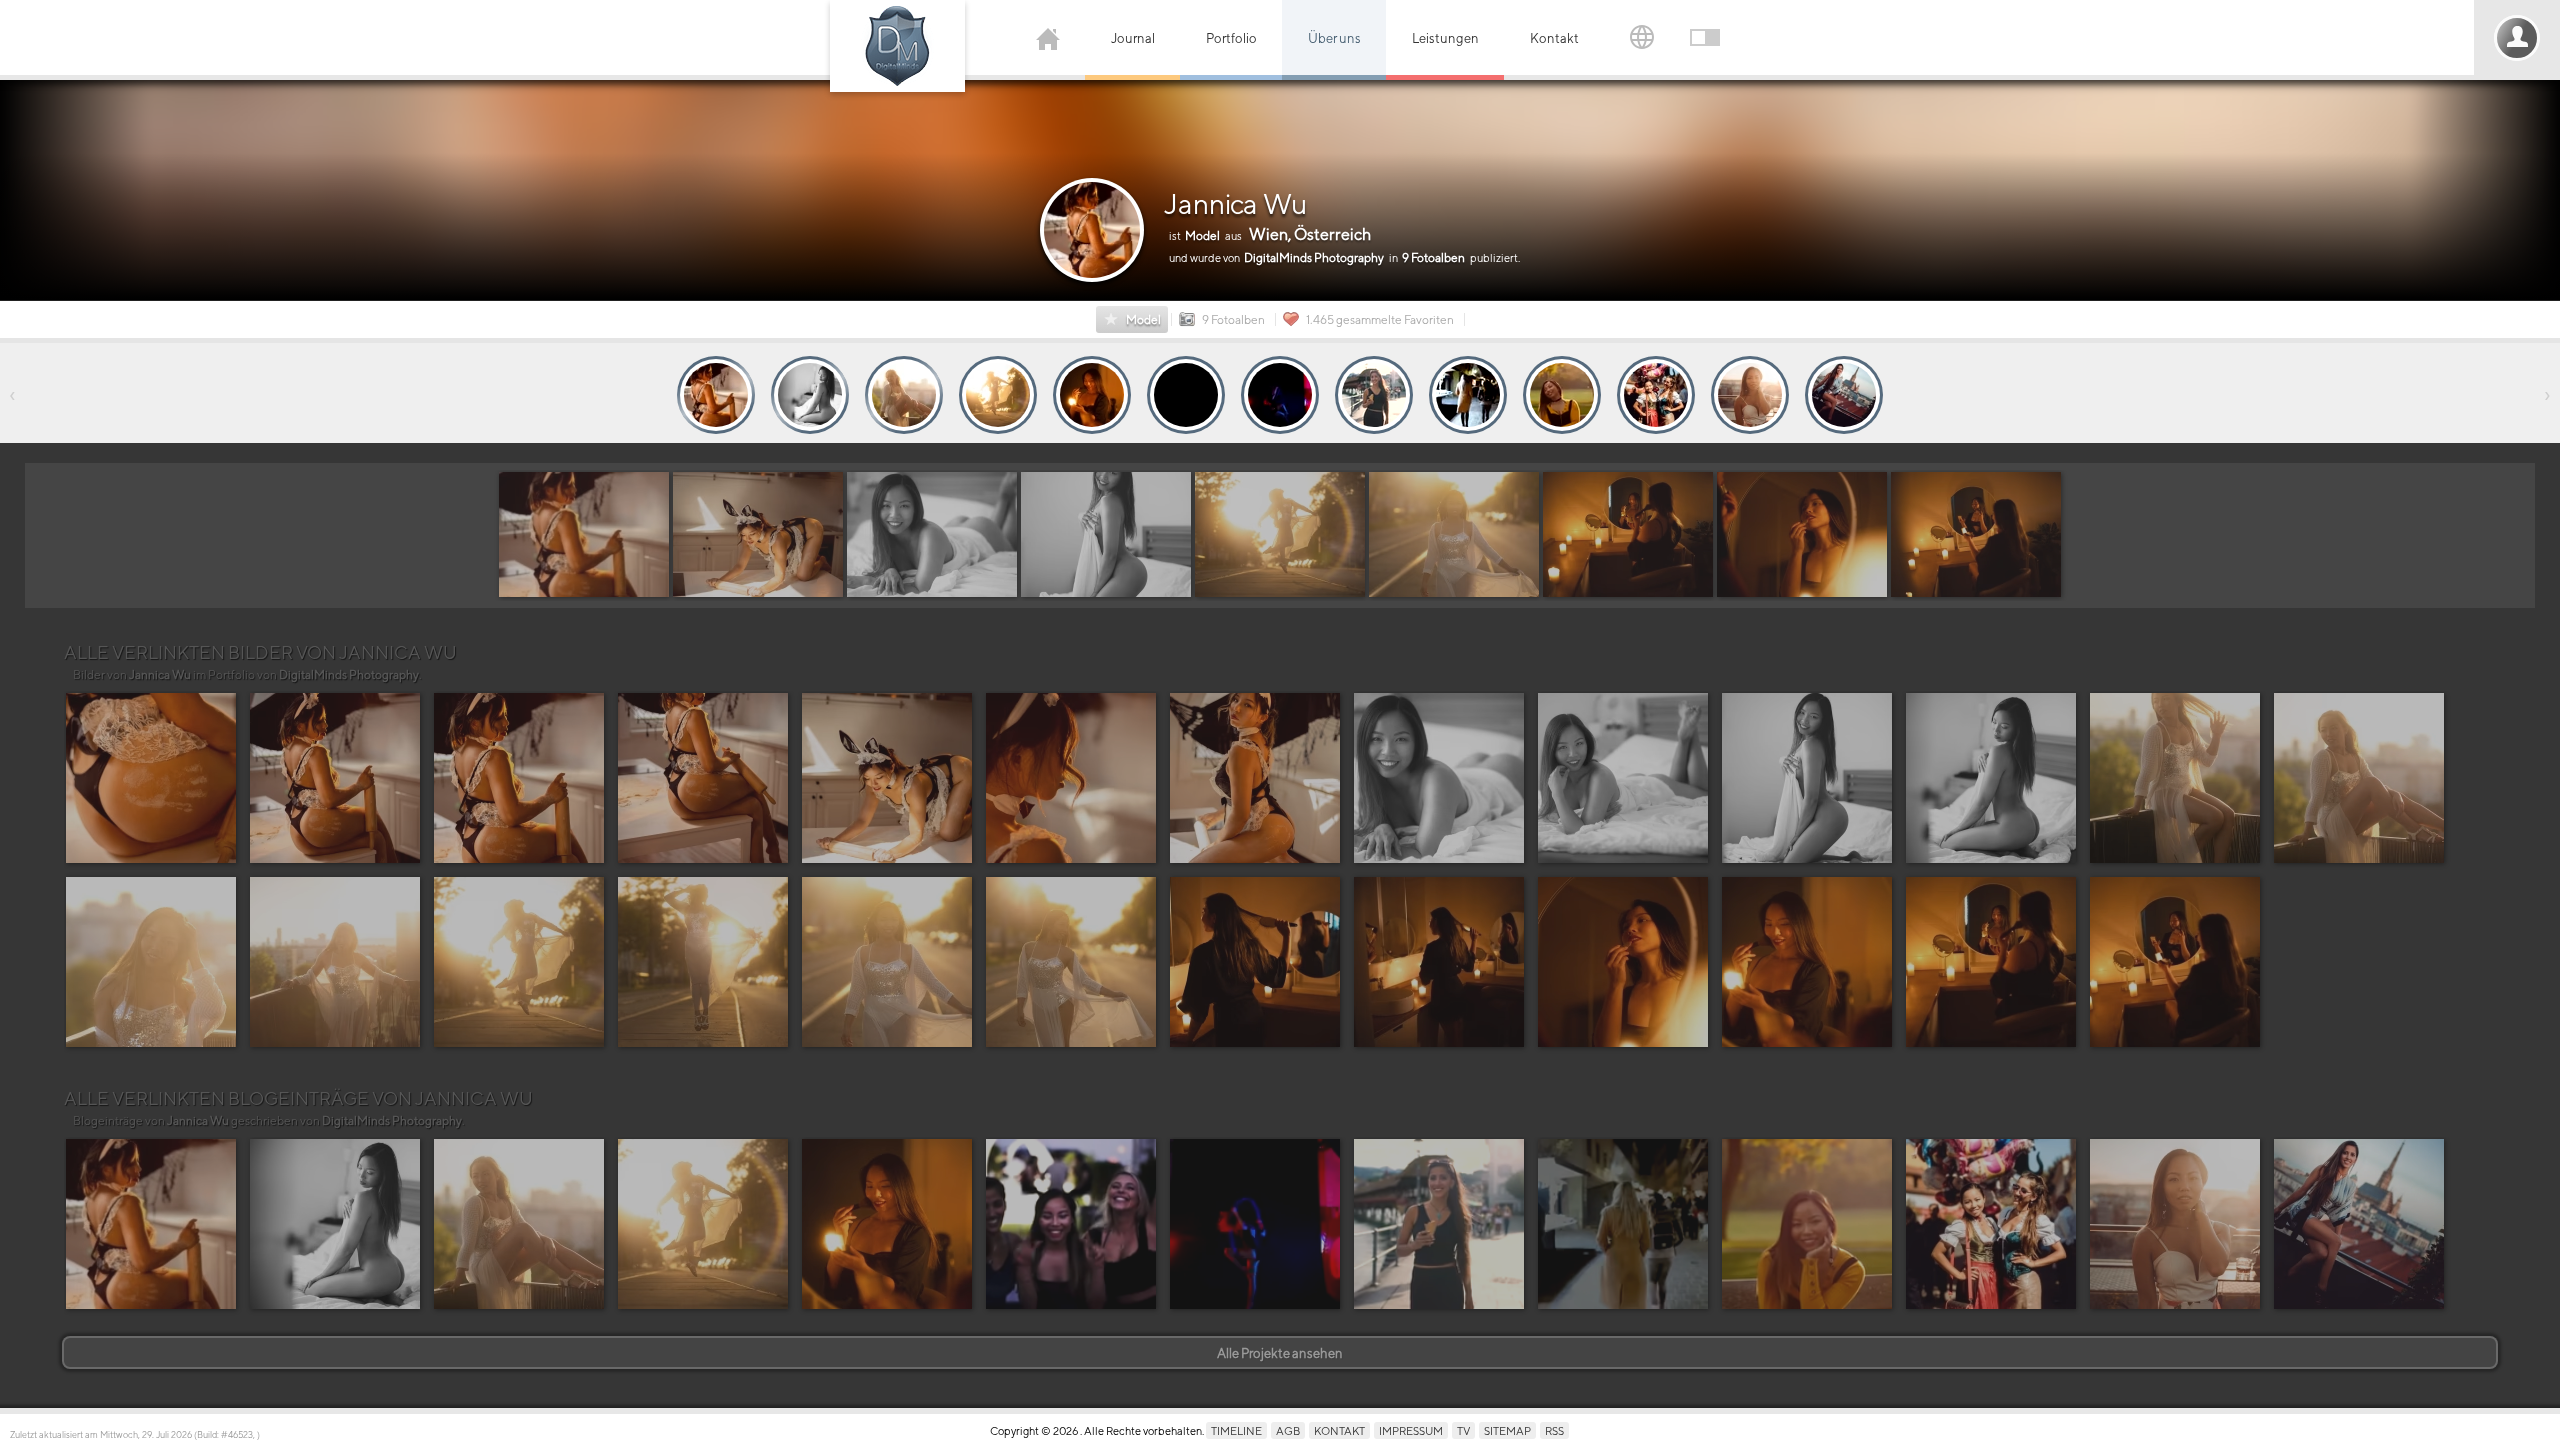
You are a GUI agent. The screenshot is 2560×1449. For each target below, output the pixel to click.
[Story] (716, 395)
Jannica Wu (1235, 204)
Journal (1133, 38)
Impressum (1411, 1430)
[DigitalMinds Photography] (897, 46)
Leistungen (1445, 38)
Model (1143, 319)
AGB (1288, 1430)
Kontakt (1554, 38)
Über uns (1334, 38)
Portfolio (1231, 38)
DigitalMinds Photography (349, 675)
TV (1463, 1430)
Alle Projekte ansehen (1280, 1353)
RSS (1554, 1430)
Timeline (1236, 1430)
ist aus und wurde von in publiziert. (1344, 245)
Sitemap (1507, 1430)
